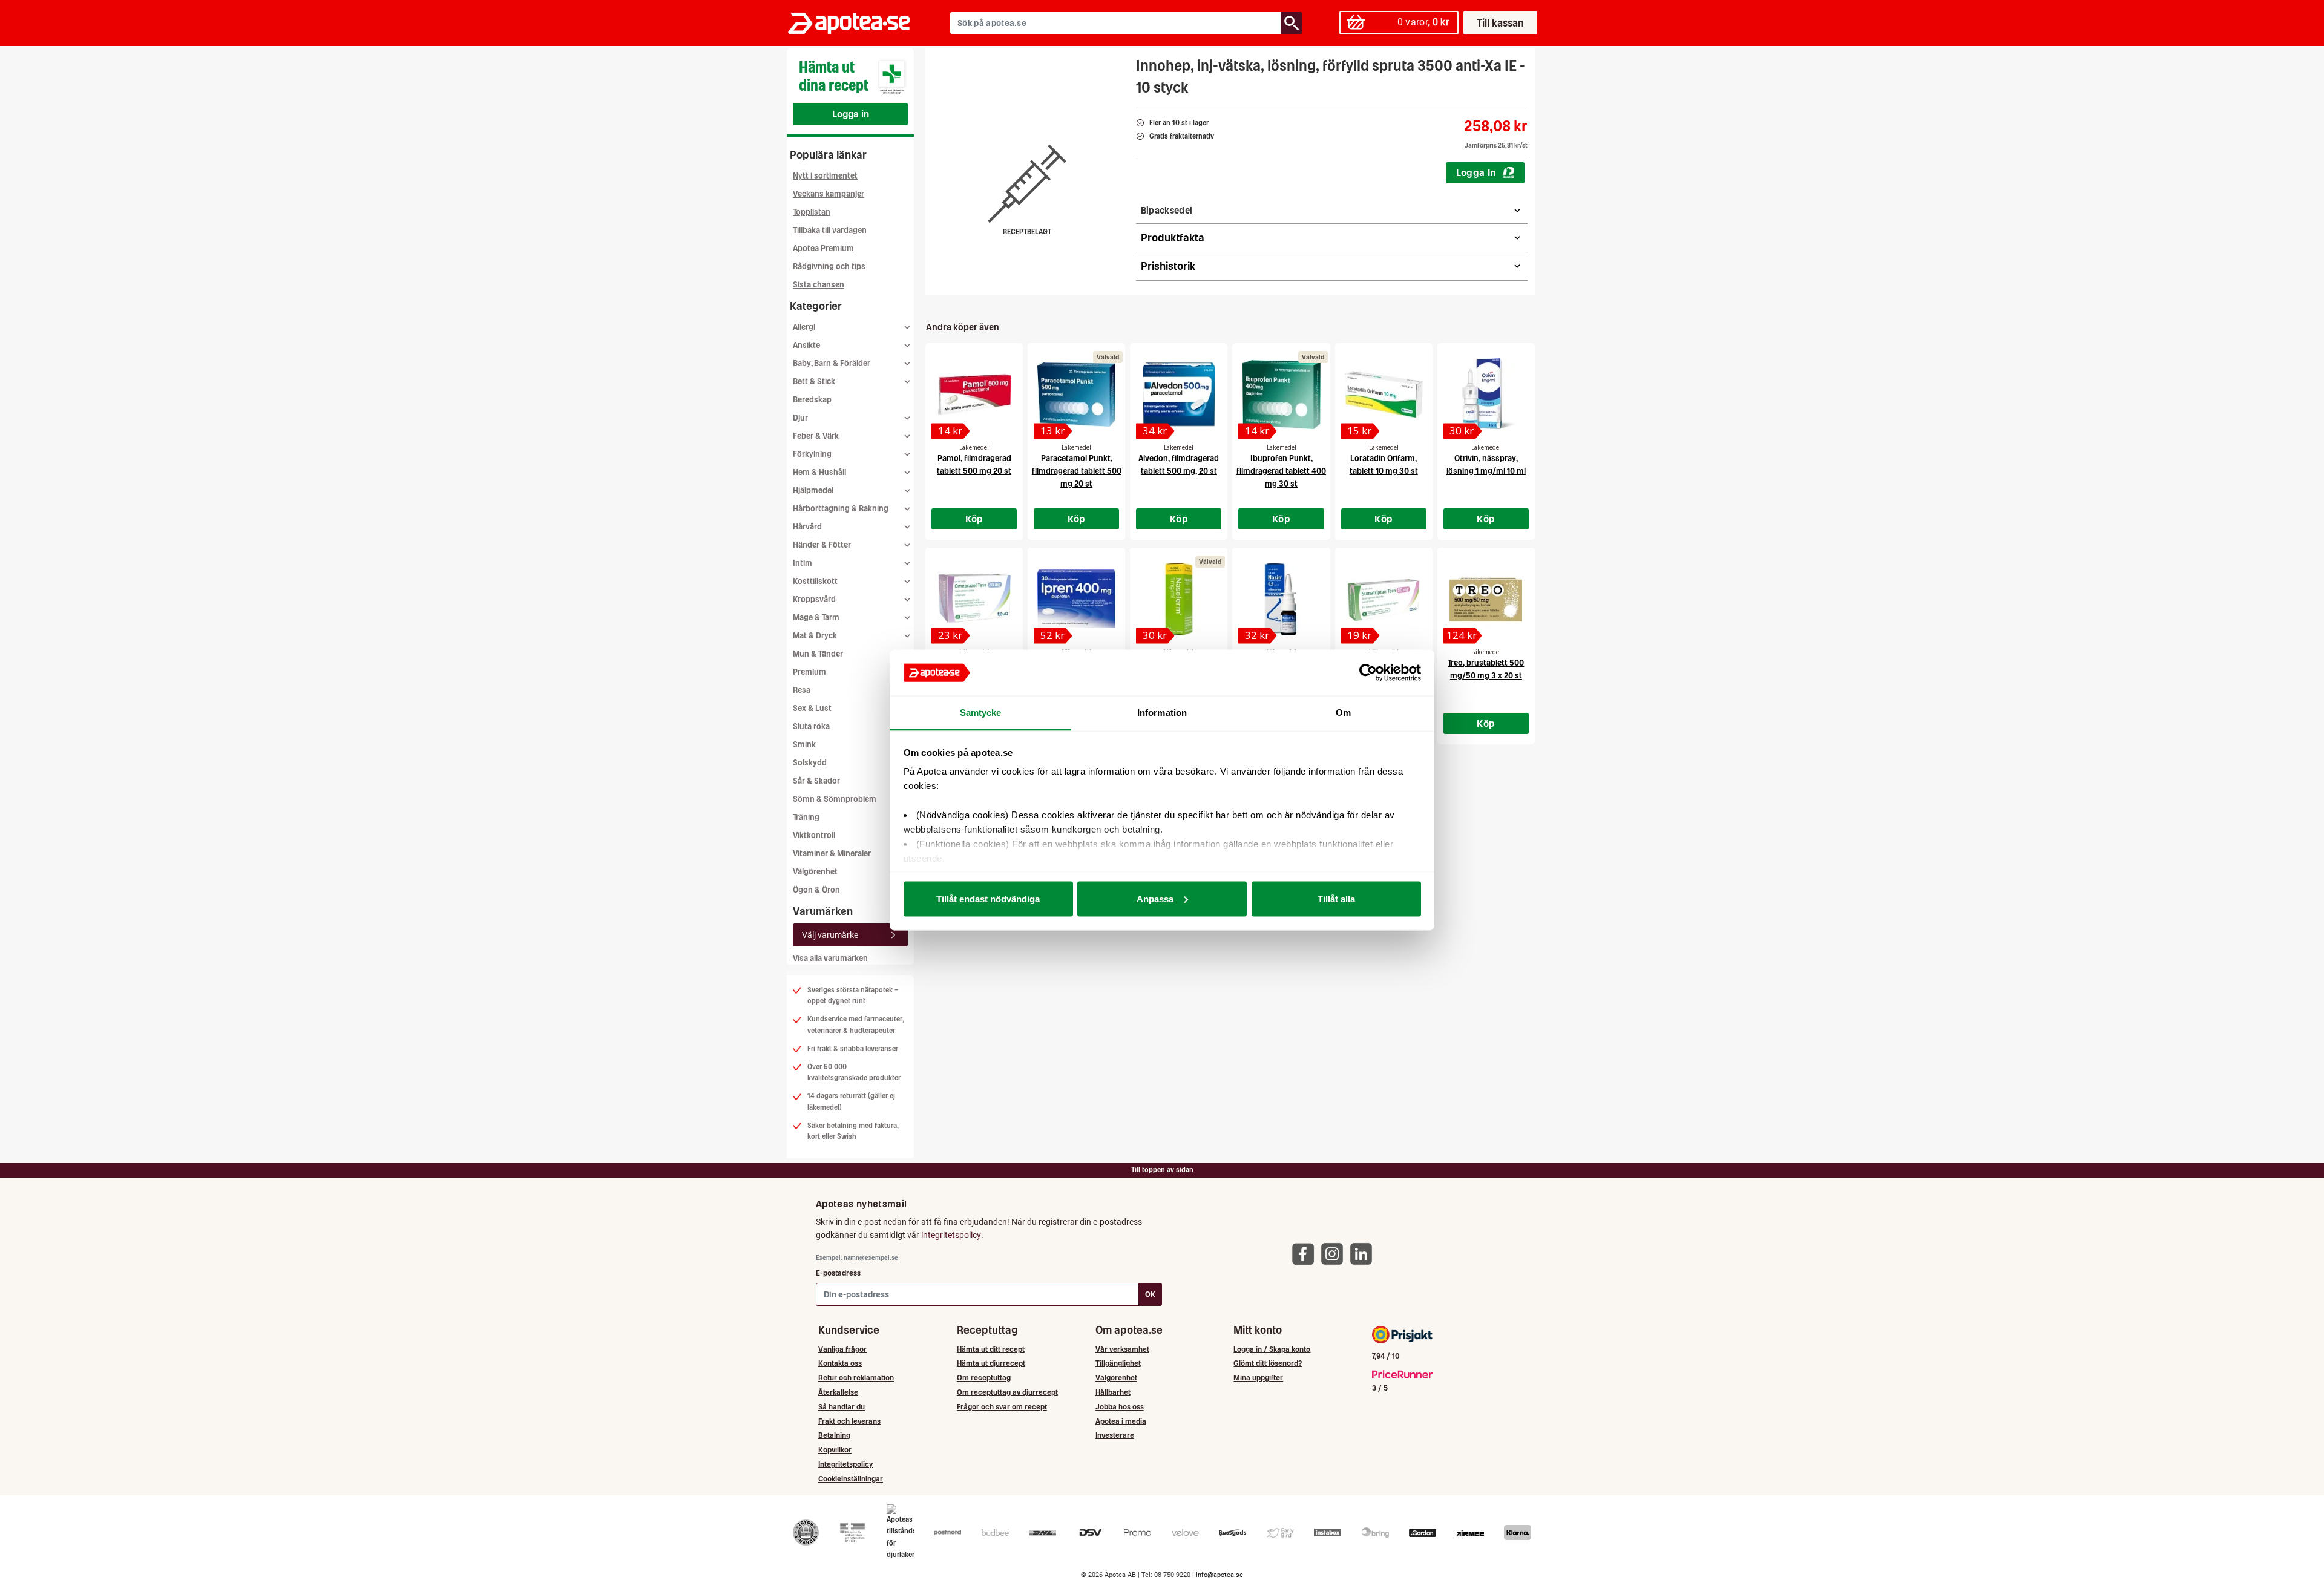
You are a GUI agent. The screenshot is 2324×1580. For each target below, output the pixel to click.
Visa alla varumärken (830, 958)
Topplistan (812, 212)
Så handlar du (842, 1407)
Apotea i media (1121, 1421)
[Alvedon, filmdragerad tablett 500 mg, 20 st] (1179, 395)
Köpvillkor (835, 1450)
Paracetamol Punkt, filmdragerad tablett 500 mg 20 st (1077, 471)
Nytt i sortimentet (825, 176)
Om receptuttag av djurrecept (1007, 1392)
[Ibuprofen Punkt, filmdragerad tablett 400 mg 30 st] (1281, 395)
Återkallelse (838, 1392)
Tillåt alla (1336, 898)
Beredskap (812, 400)
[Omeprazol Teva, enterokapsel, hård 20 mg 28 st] (974, 599)
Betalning (834, 1435)
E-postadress (838, 1273)
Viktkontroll (814, 835)
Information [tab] (1162, 713)
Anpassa (1155, 898)
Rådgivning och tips (829, 267)
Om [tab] (1343, 713)
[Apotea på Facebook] (1306, 1254)
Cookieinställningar (851, 1479)
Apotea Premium (823, 248)
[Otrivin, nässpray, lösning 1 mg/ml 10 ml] (1486, 395)
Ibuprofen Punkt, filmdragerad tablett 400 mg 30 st (1281, 471)
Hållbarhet (1113, 1392)
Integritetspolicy (845, 1464)
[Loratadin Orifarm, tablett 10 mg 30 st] (1384, 395)
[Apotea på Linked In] (1364, 1254)
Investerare (1115, 1435)
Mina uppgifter (1258, 1378)
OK (1150, 1294)
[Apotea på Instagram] (1335, 1254)
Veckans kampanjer (829, 194)
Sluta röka (811, 726)
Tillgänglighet (1118, 1363)
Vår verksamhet (1122, 1349)
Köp (974, 519)
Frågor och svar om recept (1002, 1407)
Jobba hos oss (1120, 1407)
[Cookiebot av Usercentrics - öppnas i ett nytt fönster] (1368, 673)
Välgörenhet (815, 872)
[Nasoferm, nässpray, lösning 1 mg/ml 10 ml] (1179, 599)
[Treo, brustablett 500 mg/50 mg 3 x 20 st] (1486, 599)
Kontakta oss (840, 1363)
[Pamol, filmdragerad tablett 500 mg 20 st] (974, 395)
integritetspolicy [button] (951, 1235)
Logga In (1476, 172)
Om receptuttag (984, 1378)
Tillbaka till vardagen (830, 230)
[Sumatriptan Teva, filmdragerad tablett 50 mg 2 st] (1384, 599)
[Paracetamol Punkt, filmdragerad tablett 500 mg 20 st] (1076, 395)
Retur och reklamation (856, 1378)
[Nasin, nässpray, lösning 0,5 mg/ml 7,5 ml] (1281, 599)
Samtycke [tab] (981, 713)
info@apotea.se (1219, 1575)
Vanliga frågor (842, 1349)
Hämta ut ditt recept (991, 1349)
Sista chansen (819, 285)
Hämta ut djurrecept (991, 1363)
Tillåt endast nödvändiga (988, 898)
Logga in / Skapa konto (1272, 1349)
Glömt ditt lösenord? (1268, 1363)
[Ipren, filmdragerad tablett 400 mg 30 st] (1076, 599)
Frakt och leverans (849, 1421)
